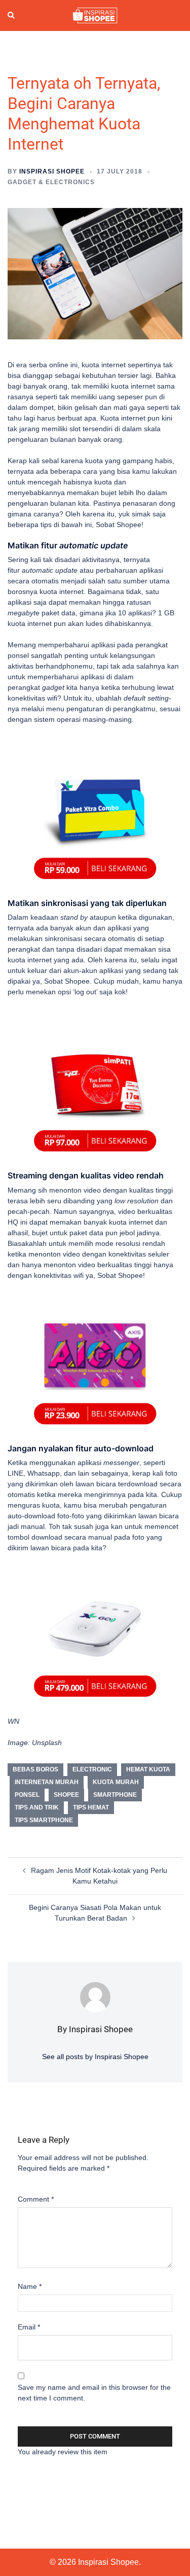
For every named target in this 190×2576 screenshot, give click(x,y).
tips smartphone (44, 1820)
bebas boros (35, 1769)
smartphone (115, 1795)
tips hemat (91, 1807)
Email (29, 2327)
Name (30, 2286)
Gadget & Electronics (51, 182)
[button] (12, 16)
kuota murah (116, 1782)
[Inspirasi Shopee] (95, 15)
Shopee (66, 1795)
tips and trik (37, 1807)
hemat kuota (148, 1769)
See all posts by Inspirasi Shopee (95, 2057)
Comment (36, 2199)
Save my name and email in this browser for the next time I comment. (94, 2393)
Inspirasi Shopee (52, 171)
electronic (92, 1769)
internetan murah (47, 1782)
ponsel (27, 1795)
